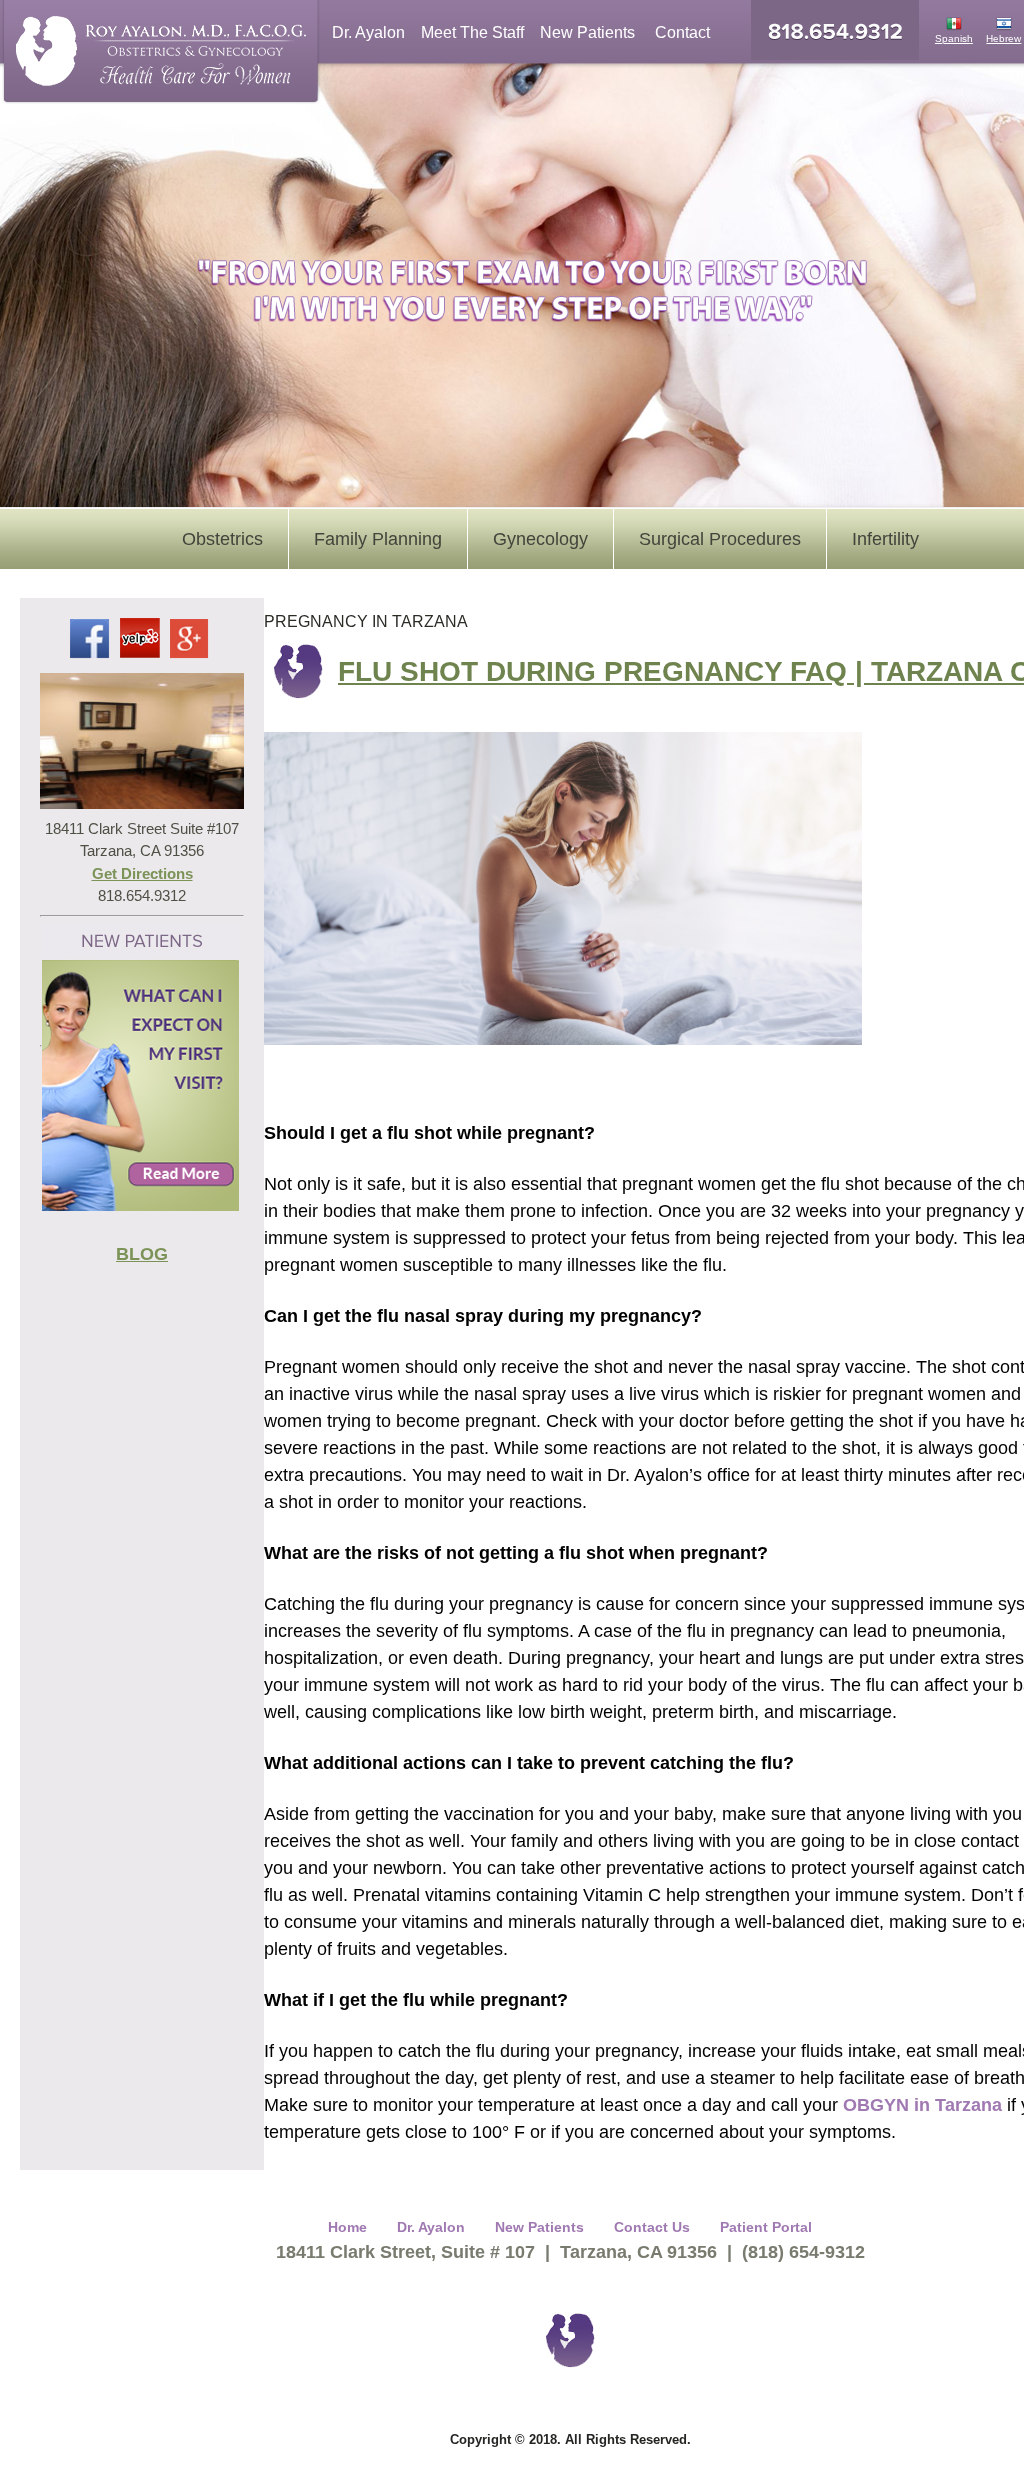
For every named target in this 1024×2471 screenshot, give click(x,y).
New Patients (587, 32)
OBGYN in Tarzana (922, 2105)
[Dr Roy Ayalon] (150, 55)
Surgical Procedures (720, 539)
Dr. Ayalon (368, 32)
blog (142, 1254)
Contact (682, 32)
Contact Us (652, 2227)
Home (347, 2227)
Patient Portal (766, 2227)
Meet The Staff (472, 32)
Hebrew (1003, 38)
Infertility (885, 539)
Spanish (954, 38)
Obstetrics (222, 539)
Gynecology (540, 539)
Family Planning (378, 539)
